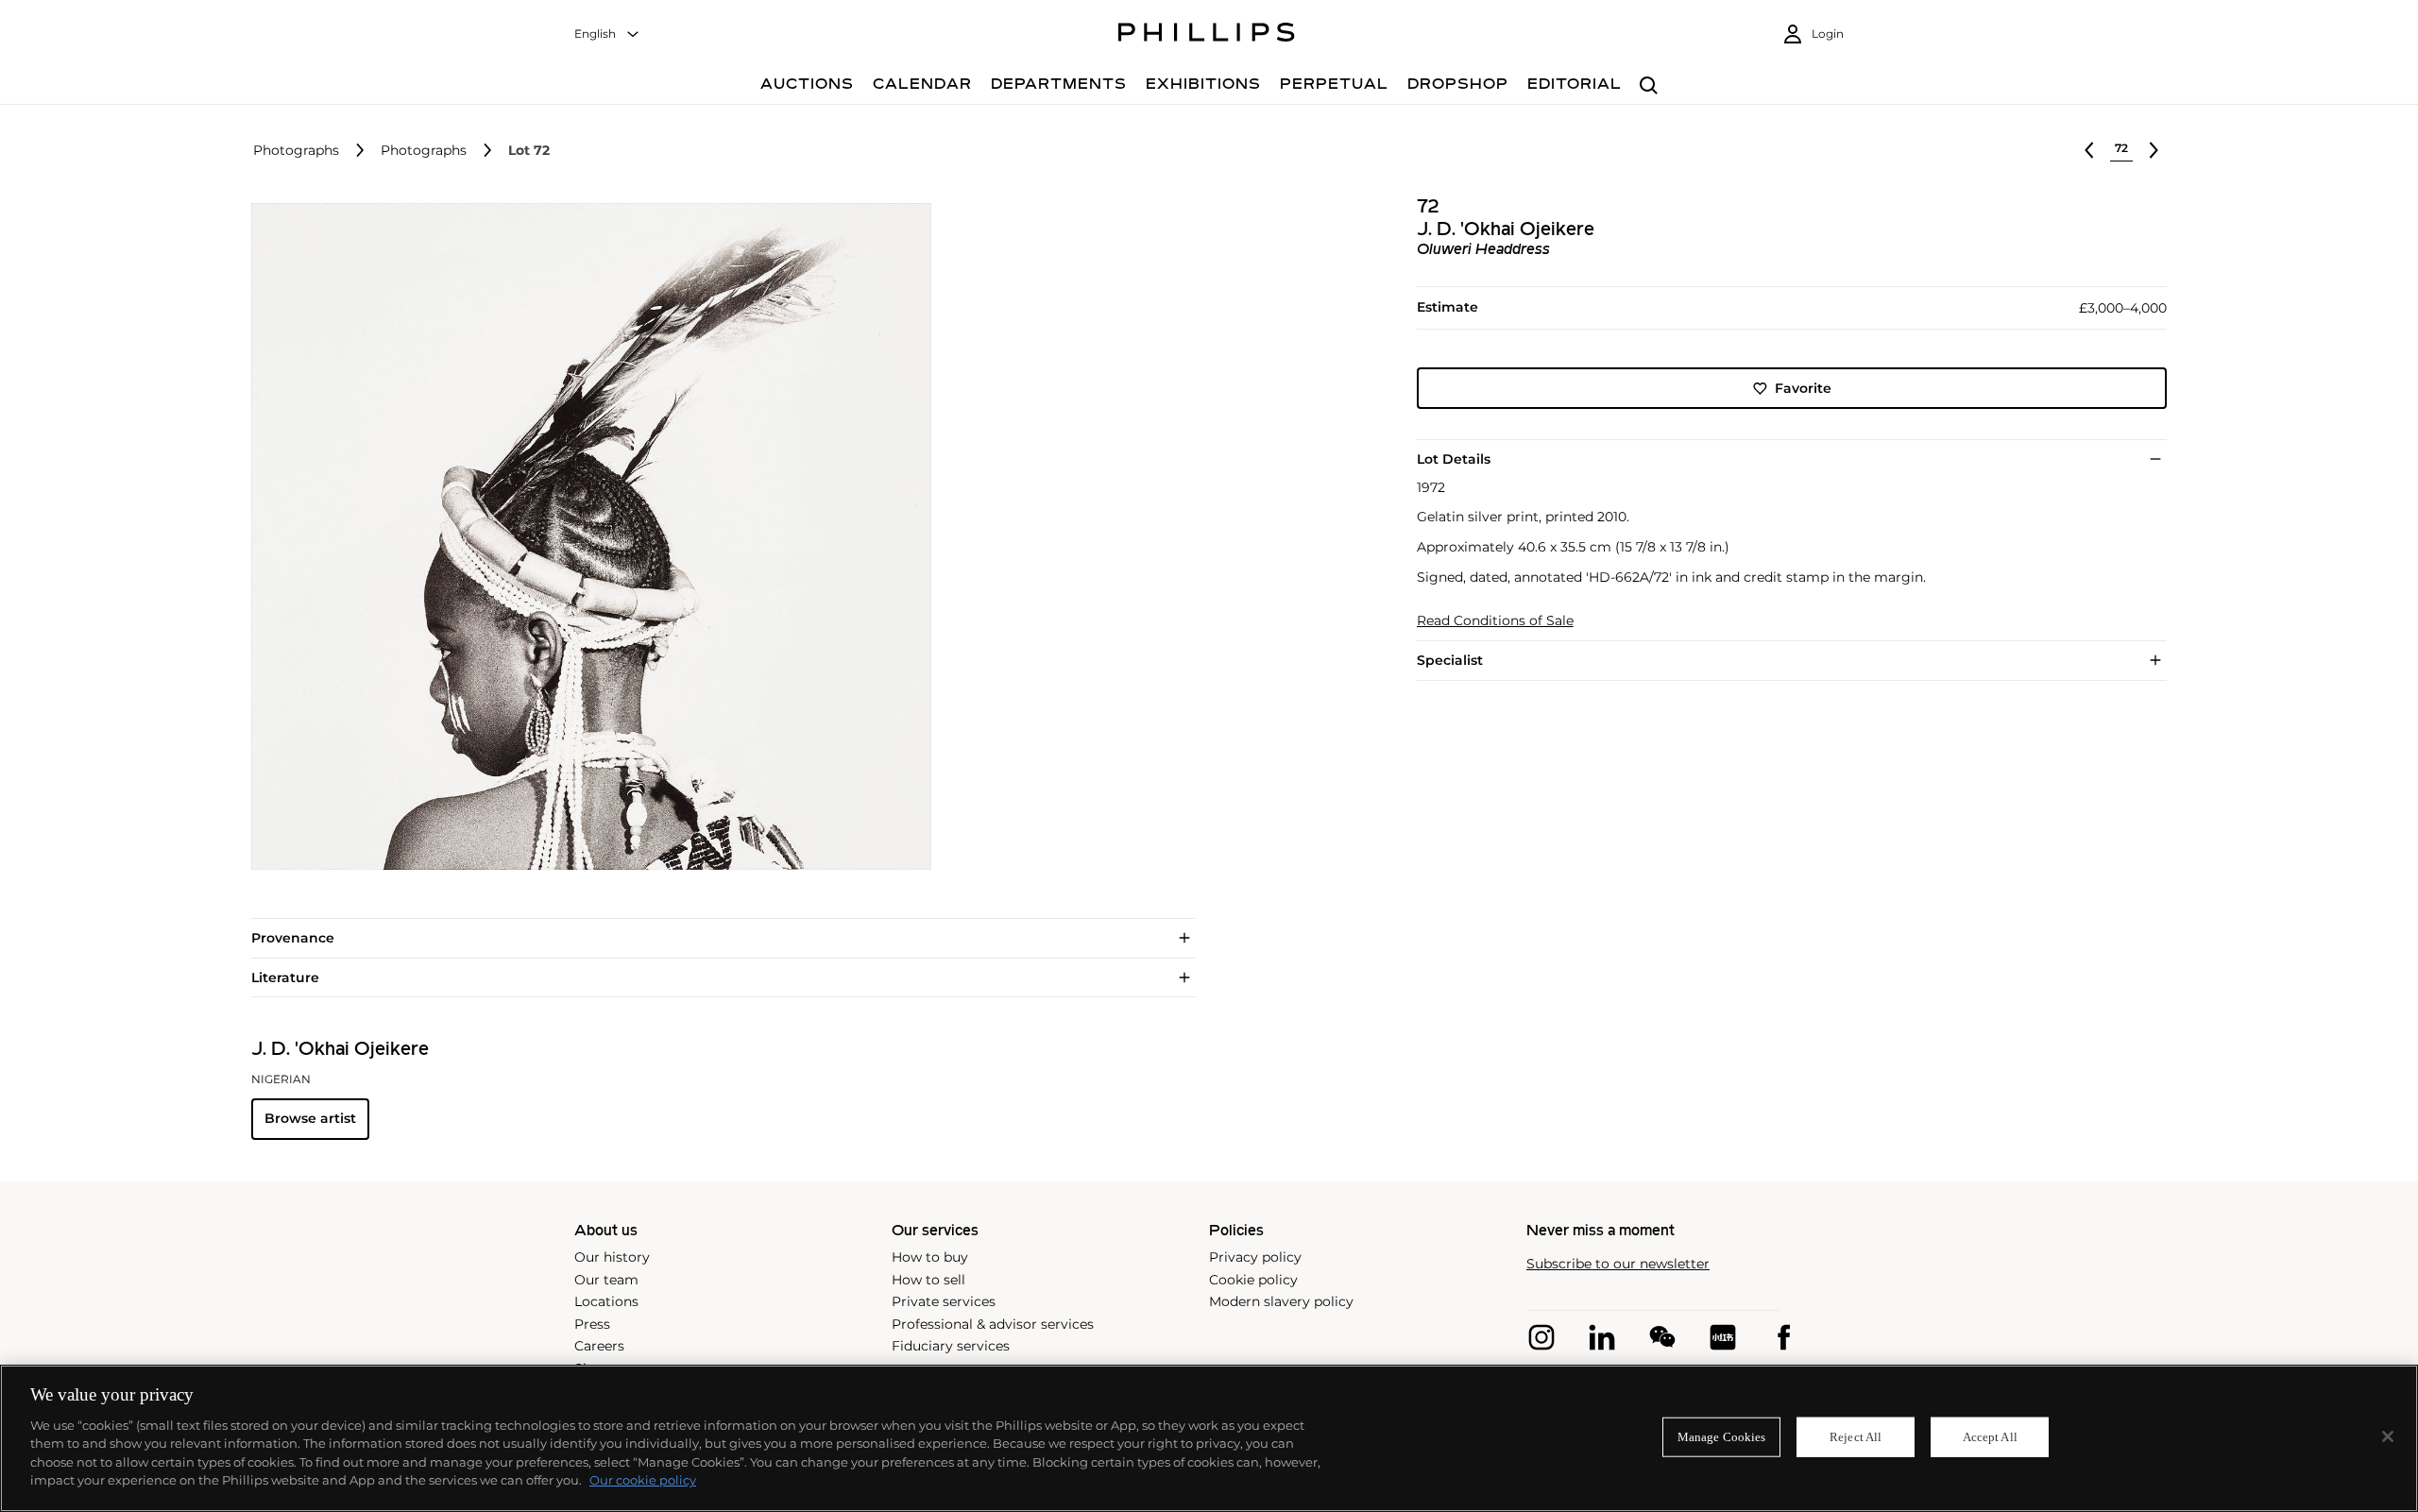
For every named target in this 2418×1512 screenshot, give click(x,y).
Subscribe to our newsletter (1618, 1264)
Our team (606, 1280)
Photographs (296, 151)
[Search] (1649, 86)
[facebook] (1783, 1337)
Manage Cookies (1722, 1437)
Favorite (1803, 388)
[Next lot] (2154, 150)
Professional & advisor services (993, 1324)
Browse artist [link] (310, 1118)
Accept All (1990, 1437)
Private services (944, 1301)
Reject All (1856, 1437)
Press (592, 1324)
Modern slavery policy (1281, 1301)
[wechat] (1662, 1337)
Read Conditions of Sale (1495, 621)
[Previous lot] (2089, 150)
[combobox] (607, 34)
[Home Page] (1207, 35)
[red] (1723, 1337)
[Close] (2388, 1436)
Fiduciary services (951, 1346)
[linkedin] (1602, 1337)
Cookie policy (1253, 1280)
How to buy (930, 1257)
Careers (599, 1346)
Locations (606, 1301)
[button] (586, 536)
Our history (612, 1257)
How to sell (928, 1280)
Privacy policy (1255, 1257)
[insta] (1541, 1337)
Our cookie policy (643, 1480)
